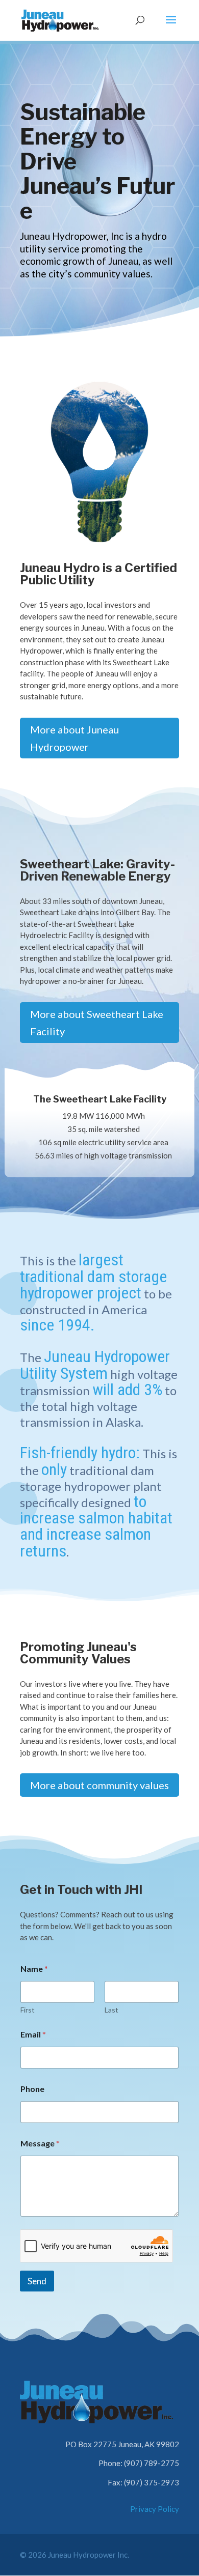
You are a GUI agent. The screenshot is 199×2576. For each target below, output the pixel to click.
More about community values (99, 1785)
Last (111, 2010)
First (28, 2010)
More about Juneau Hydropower (74, 738)
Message (40, 2143)
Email (33, 2034)
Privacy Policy (155, 2509)
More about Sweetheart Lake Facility (97, 1023)
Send (37, 2281)
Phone (32, 2089)
